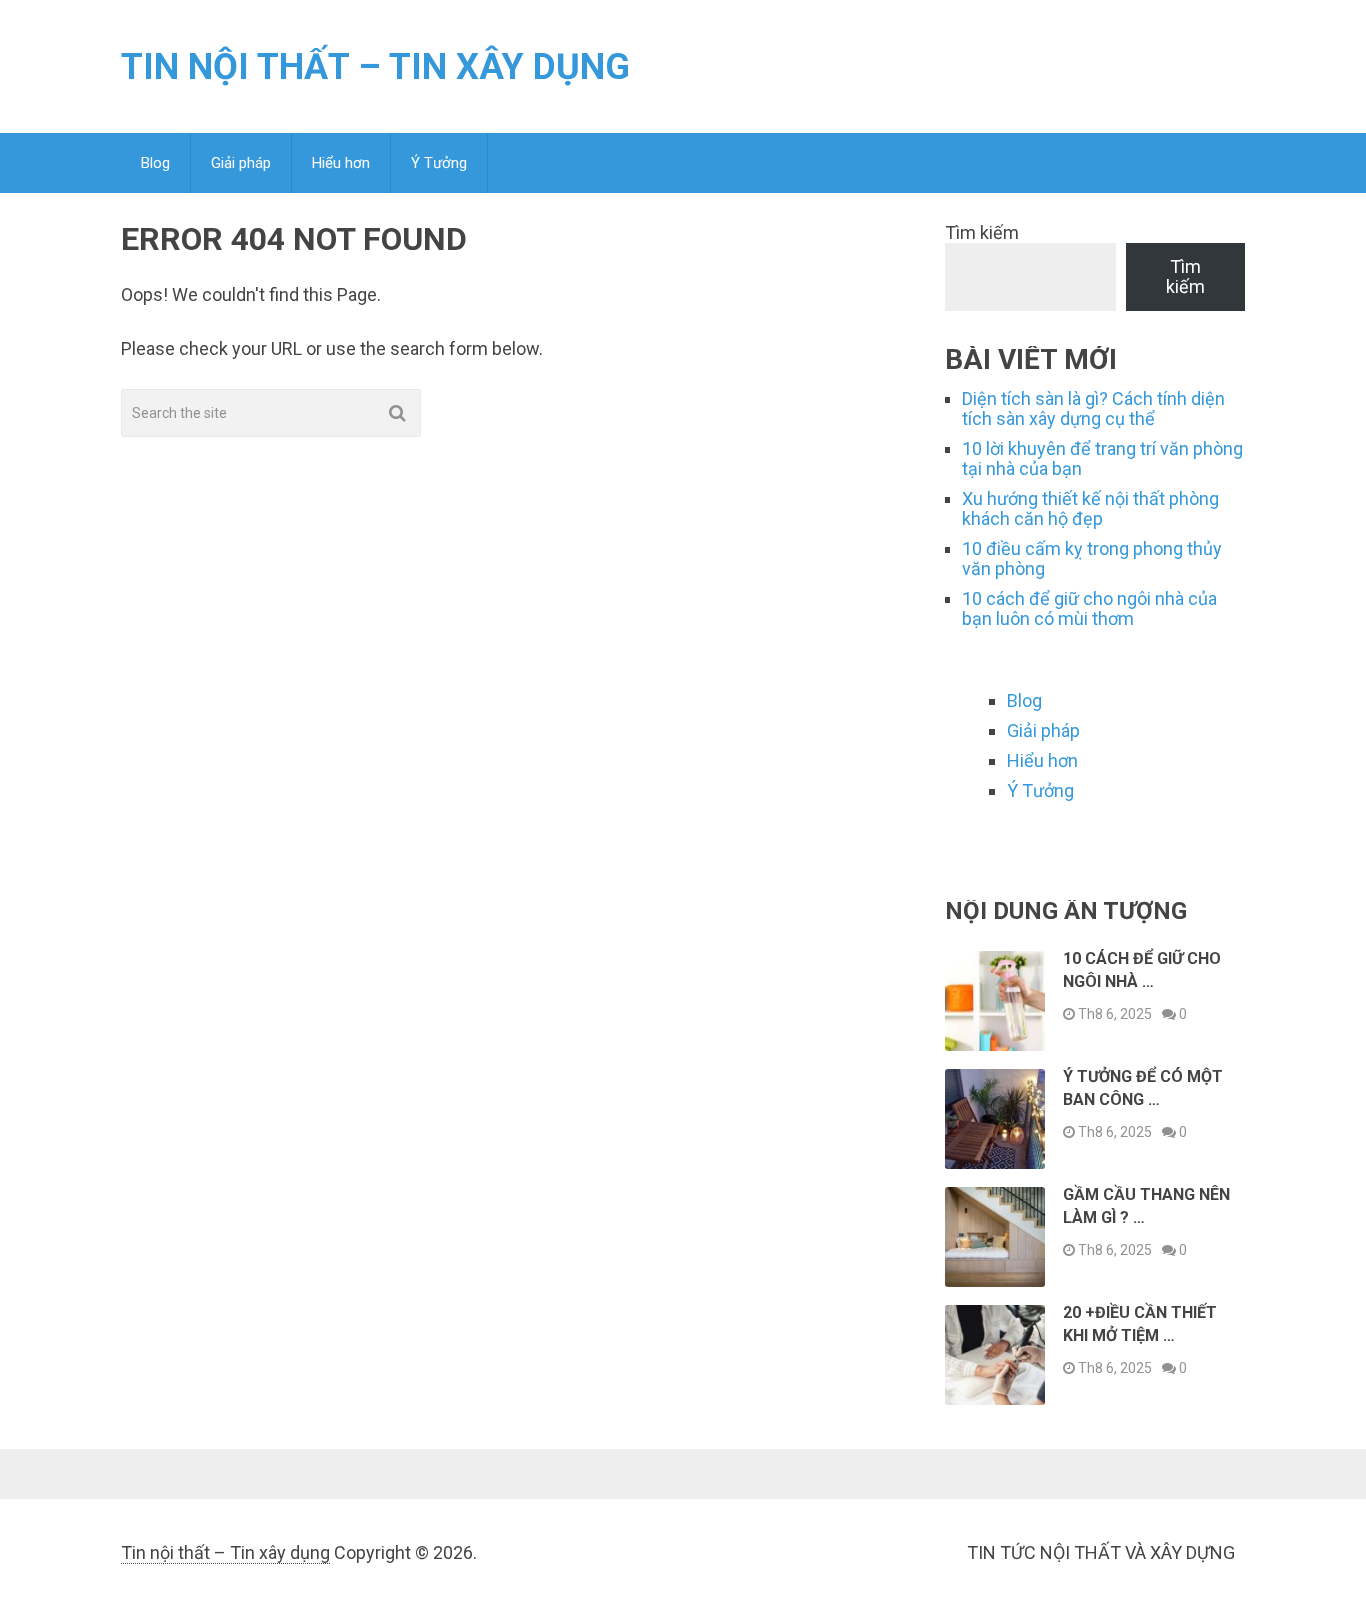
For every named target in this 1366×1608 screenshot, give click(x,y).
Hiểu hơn (341, 163)
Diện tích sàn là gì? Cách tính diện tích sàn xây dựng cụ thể (1093, 408)
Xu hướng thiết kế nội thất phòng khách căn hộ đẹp (1090, 508)
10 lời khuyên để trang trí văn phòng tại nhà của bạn (1102, 458)
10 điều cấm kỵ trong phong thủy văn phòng (1092, 558)
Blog (155, 163)
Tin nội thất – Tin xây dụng (375, 67)
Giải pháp (241, 163)
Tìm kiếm (982, 232)
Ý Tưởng (439, 163)
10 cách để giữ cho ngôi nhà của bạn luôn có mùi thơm (1089, 608)
